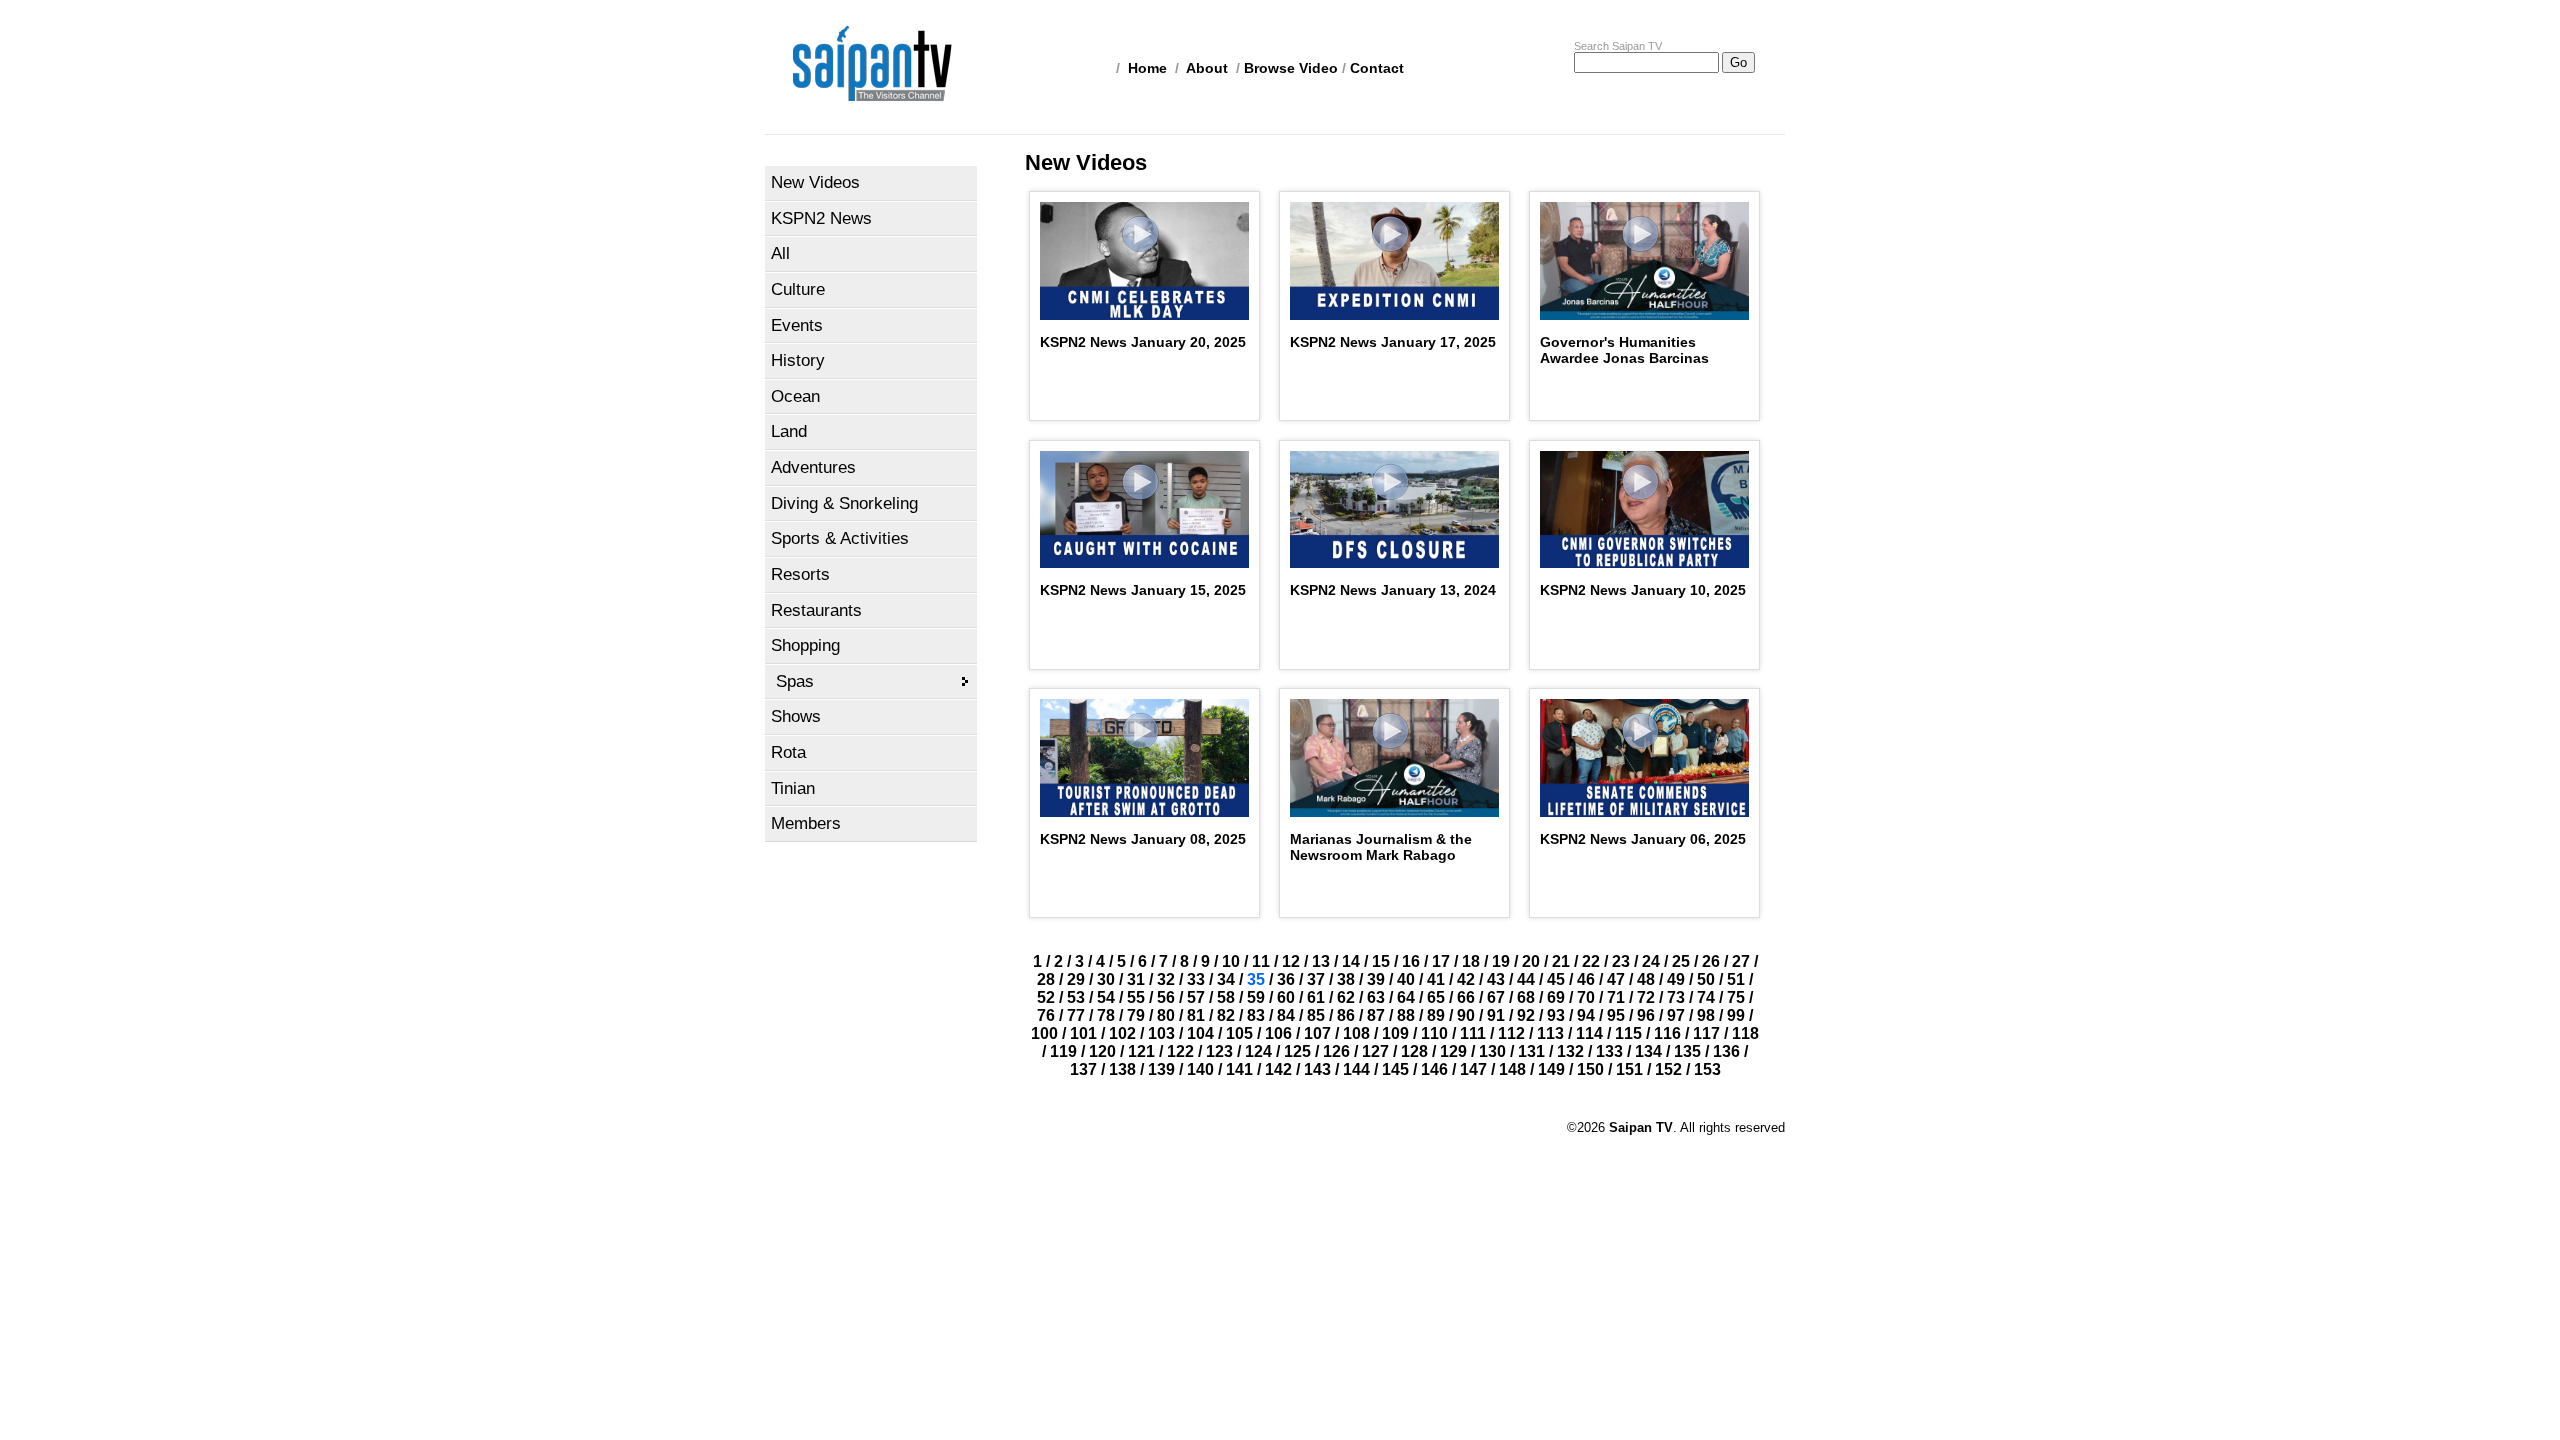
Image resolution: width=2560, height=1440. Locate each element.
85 (1316, 1015)
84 (1286, 1015)
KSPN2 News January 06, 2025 (1643, 839)
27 (1741, 961)
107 (1317, 1033)
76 (1046, 1015)
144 (1356, 1069)
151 (1629, 1069)
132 (1570, 1051)
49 (1676, 979)
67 (1496, 997)
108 (1356, 1033)
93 (1556, 1015)
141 (1239, 1069)
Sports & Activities (840, 538)
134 (1648, 1051)
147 (1473, 1069)
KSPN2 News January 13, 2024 (1393, 590)
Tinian (793, 788)
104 (1200, 1033)
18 (1471, 961)
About (1207, 68)
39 (1376, 979)
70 (1586, 997)
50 (1706, 979)
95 (1616, 1015)
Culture (798, 289)
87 (1376, 1015)
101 (1083, 1033)
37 (1316, 979)
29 (1076, 979)
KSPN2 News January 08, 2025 (1143, 839)
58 (1226, 997)
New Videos (815, 182)
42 (1466, 979)
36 (1286, 979)
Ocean (795, 396)
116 (1667, 1033)
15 (1381, 961)
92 (1526, 1015)
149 (1551, 1069)
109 (1395, 1033)
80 (1166, 1015)
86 (1346, 1015)
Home (1147, 68)
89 (1436, 1015)
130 (1492, 1051)
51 (1736, 979)
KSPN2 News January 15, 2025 (1143, 590)
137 (1083, 1069)
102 (1122, 1033)
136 (1726, 1051)
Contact (1377, 68)
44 (1526, 979)
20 (1531, 961)
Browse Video (1291, 68)
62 (1346, 997)
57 (1196, 997)
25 (1681, 961)
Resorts (800, 574)
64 (1406, 997)
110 (1434, 1033)
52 (1046, 997)
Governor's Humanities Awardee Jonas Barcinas (1624, 350)
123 (1219, 1051)
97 (1676, 1015)
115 (1628, 1033)
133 (1609, 1051)
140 (1200, 1069)
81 (1196, 1015)
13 (1321, 961)
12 (1291, 961)
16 (1411, 961)
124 (1258, 1051)
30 (1106, 979)
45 (1556, 979)
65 (1436, 997)
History (798, 360)
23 (1621, 961)
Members (806, 823)
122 (1180, 1051)
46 (1586, 979)
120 (1102, 1051)
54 (1106, 997)
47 (1616, 979)
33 (1196, 979)
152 (1668, 1069)
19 (1501, 961)
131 (1531, 1051)
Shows (796, 716)
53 (1076, 997)
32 (1166, 979)
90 (1466, 1015)
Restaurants (816, 610)
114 (1589, 1033)
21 (1561, 961)
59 (1256, 997)
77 (1076, 1015)
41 (1436, 979)
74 (1706, 997)
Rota (788, 752)
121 (1141, 1051)
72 (1646, 997)
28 (1046, 979)
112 (1511, 1033)
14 (1351, 961)
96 (1646, 1015)
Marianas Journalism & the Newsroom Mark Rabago (1381, 847)
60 (1286, 997)
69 (1556, 997)
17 (1441, 961)
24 (1651, 961)
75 (1736, 997)
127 (1375, 1051)
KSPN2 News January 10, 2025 (1643, 590)
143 (1317, 1069)
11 (1261, 961)
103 (1161, 1033)
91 (1496, 1015)
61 (1316, 997)
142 (1278, 1069)
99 (1736, 1015)
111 (1473, 1033)
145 (1395, 1069)
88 (1406, 1015)
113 (1550, 1033)
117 (1706, 1033)
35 (1256, 979)
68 (1526, 997)
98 (1706, 1015)
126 (1336, 1051)
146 (1434, 1069)
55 (1136, 997)
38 (1346, 979)
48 (1646, 979)
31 (1136, 979)
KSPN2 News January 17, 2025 (1393, 342)
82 (1226, 1015)
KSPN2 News (821, 218)
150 (1590, 1069)
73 (1676, 997)
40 (1406, 979)
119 (1063, 1051)
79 (1136, 1015)
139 (1161, 1069)
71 (1616, 997)
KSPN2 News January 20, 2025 (1143, 342)
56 (1166, 997)
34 (1226, 979)
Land (789, 431)
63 (1376, 997)
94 (1586, 1015)
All (780, 253)
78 (1106, 1015)
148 (1512, 1069)
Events (797, 325)
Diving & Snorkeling (844, 503)
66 (1466, 997)
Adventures (813, 467)
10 (1231, 961)
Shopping (805, 645)
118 (1745, 1033)
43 (1496, 979)
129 (1453, 1051)
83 (1256, 1015)
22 (1591, 961)
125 (1297, 1051)
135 (1687, 1051)
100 (1044, 1033)
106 (1278, 1033)
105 (1239, 1033)
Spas (795, 681)
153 (1707, 1069)
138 (1122, 1069)
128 (1414, 1051)
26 (1711, 961)
